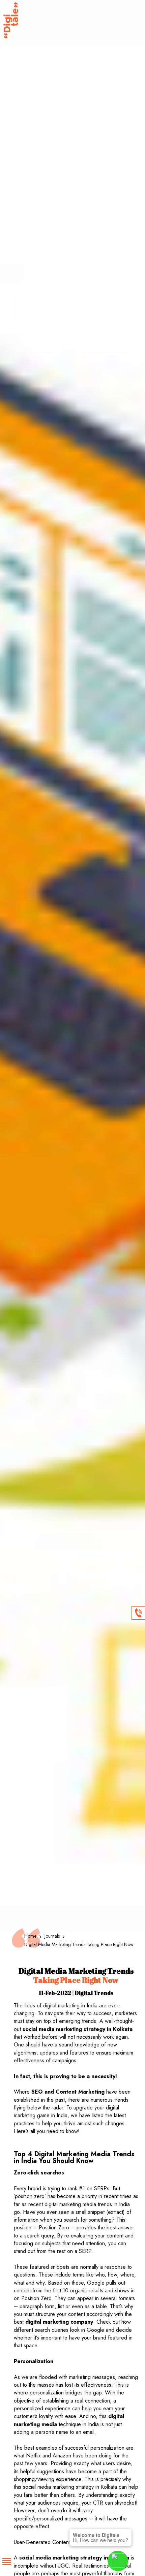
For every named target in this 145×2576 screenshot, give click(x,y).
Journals (53, 1936)
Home (31, 1936)
